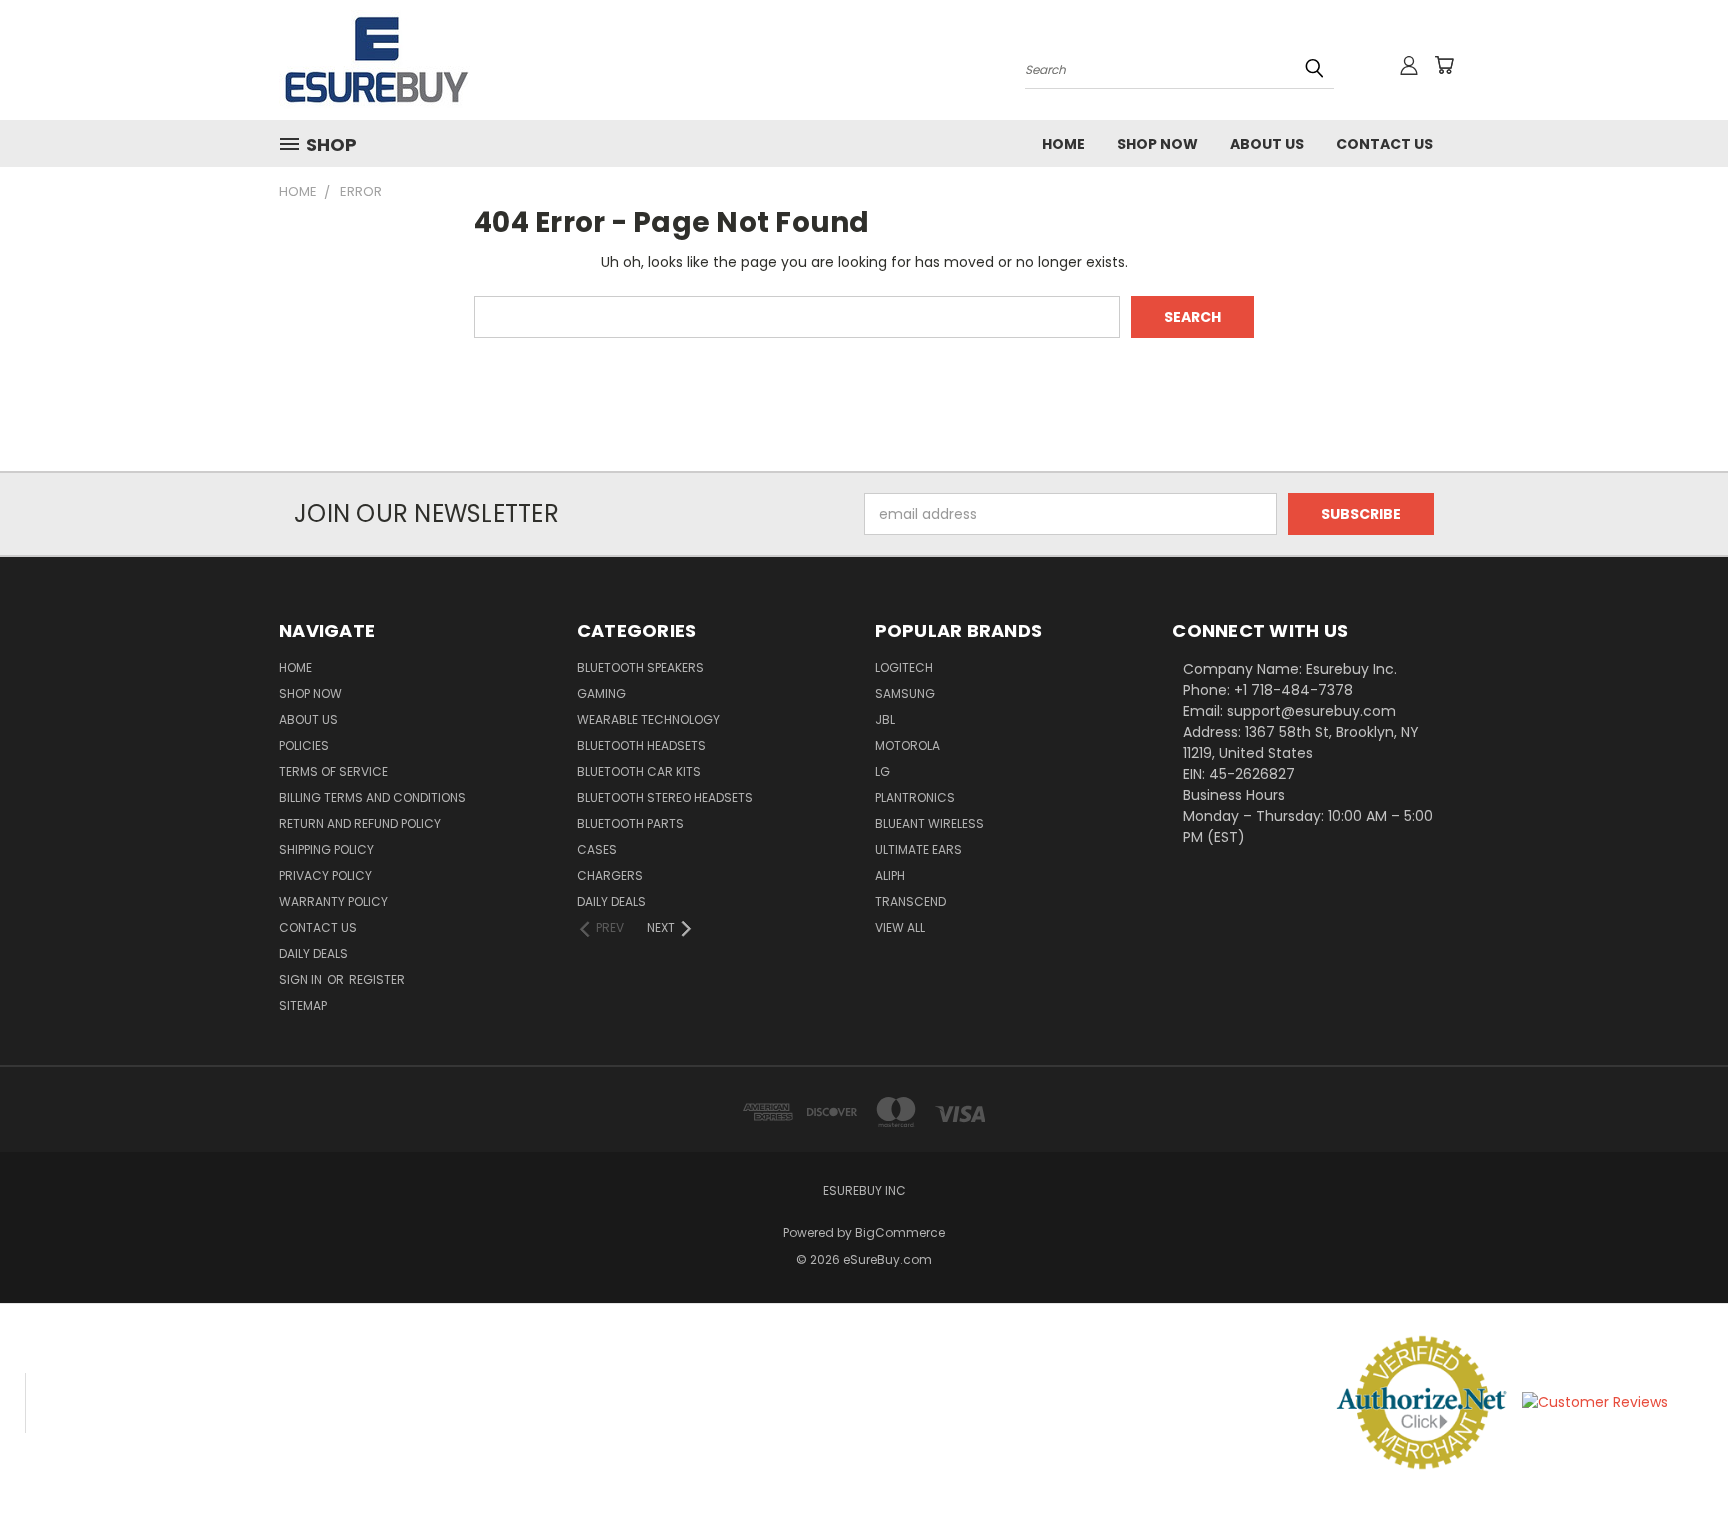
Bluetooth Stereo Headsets (665, 797)
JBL (885, 719)
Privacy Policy (325, 875)
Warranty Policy (333, 901)
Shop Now (1157, 144)
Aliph (890, 875)
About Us (1267, 144)
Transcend (910, 901)
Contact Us (1384, 144)
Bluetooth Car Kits (639, 771)
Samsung (905, 693)
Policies (304, 745)
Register (377, 979)
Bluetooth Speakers (640, 667)
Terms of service (333, 771)
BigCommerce (900, 1232)
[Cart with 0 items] (1444, 65)
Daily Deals (313, 953)
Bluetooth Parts (630, 823)
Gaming (601, 693)
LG (882, 771)
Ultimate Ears (918, 849)
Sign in (302, 979)
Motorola (907, 745)
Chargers (610, 875)
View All (900, 927)
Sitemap (303, 1005)
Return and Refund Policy (360, 823)
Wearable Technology (648, 719)
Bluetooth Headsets (641, 745)
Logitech (904, 667)
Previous (1675, 1466)
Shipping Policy (326, 849)
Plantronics (915, 797)
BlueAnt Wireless (929, 823)
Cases (597, 849)
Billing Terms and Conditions (372, 797)
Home (1063, 144)
